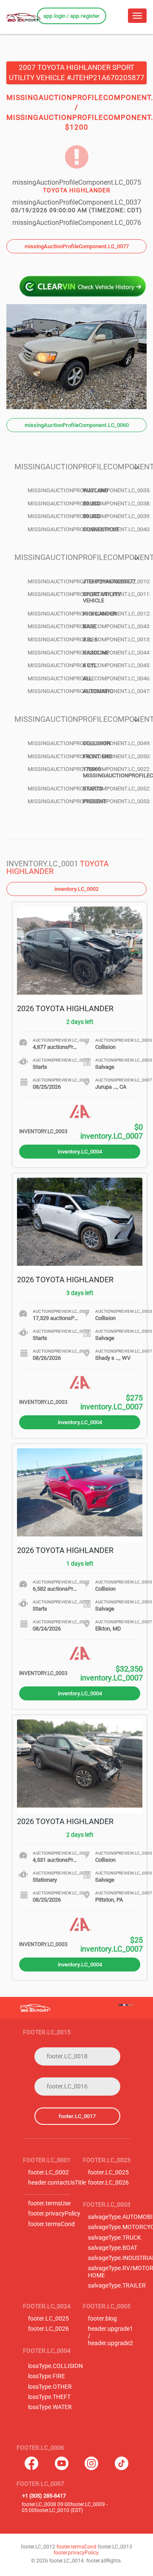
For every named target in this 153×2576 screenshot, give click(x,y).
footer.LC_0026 (108, 2183)
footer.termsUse (49, 2203)
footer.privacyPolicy (54, 2214)
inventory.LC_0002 (76, 889)
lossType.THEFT (49, 2397)
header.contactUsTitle (57, 2183)
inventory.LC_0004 (80, 1152)
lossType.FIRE (47, 2376)
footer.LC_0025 (108, 2173)
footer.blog (102, 2319)
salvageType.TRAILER (117, 2286)
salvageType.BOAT (113, 2248)
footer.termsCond (51, 2224)
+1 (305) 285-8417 (44, 2496)
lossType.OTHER (50, 2387)
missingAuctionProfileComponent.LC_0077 (77, 246)
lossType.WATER (50, 2407)
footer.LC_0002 (48, 2173)
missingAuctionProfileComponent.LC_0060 (77, 425)
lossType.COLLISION (55, 2366)
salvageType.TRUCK (115, 2238)
